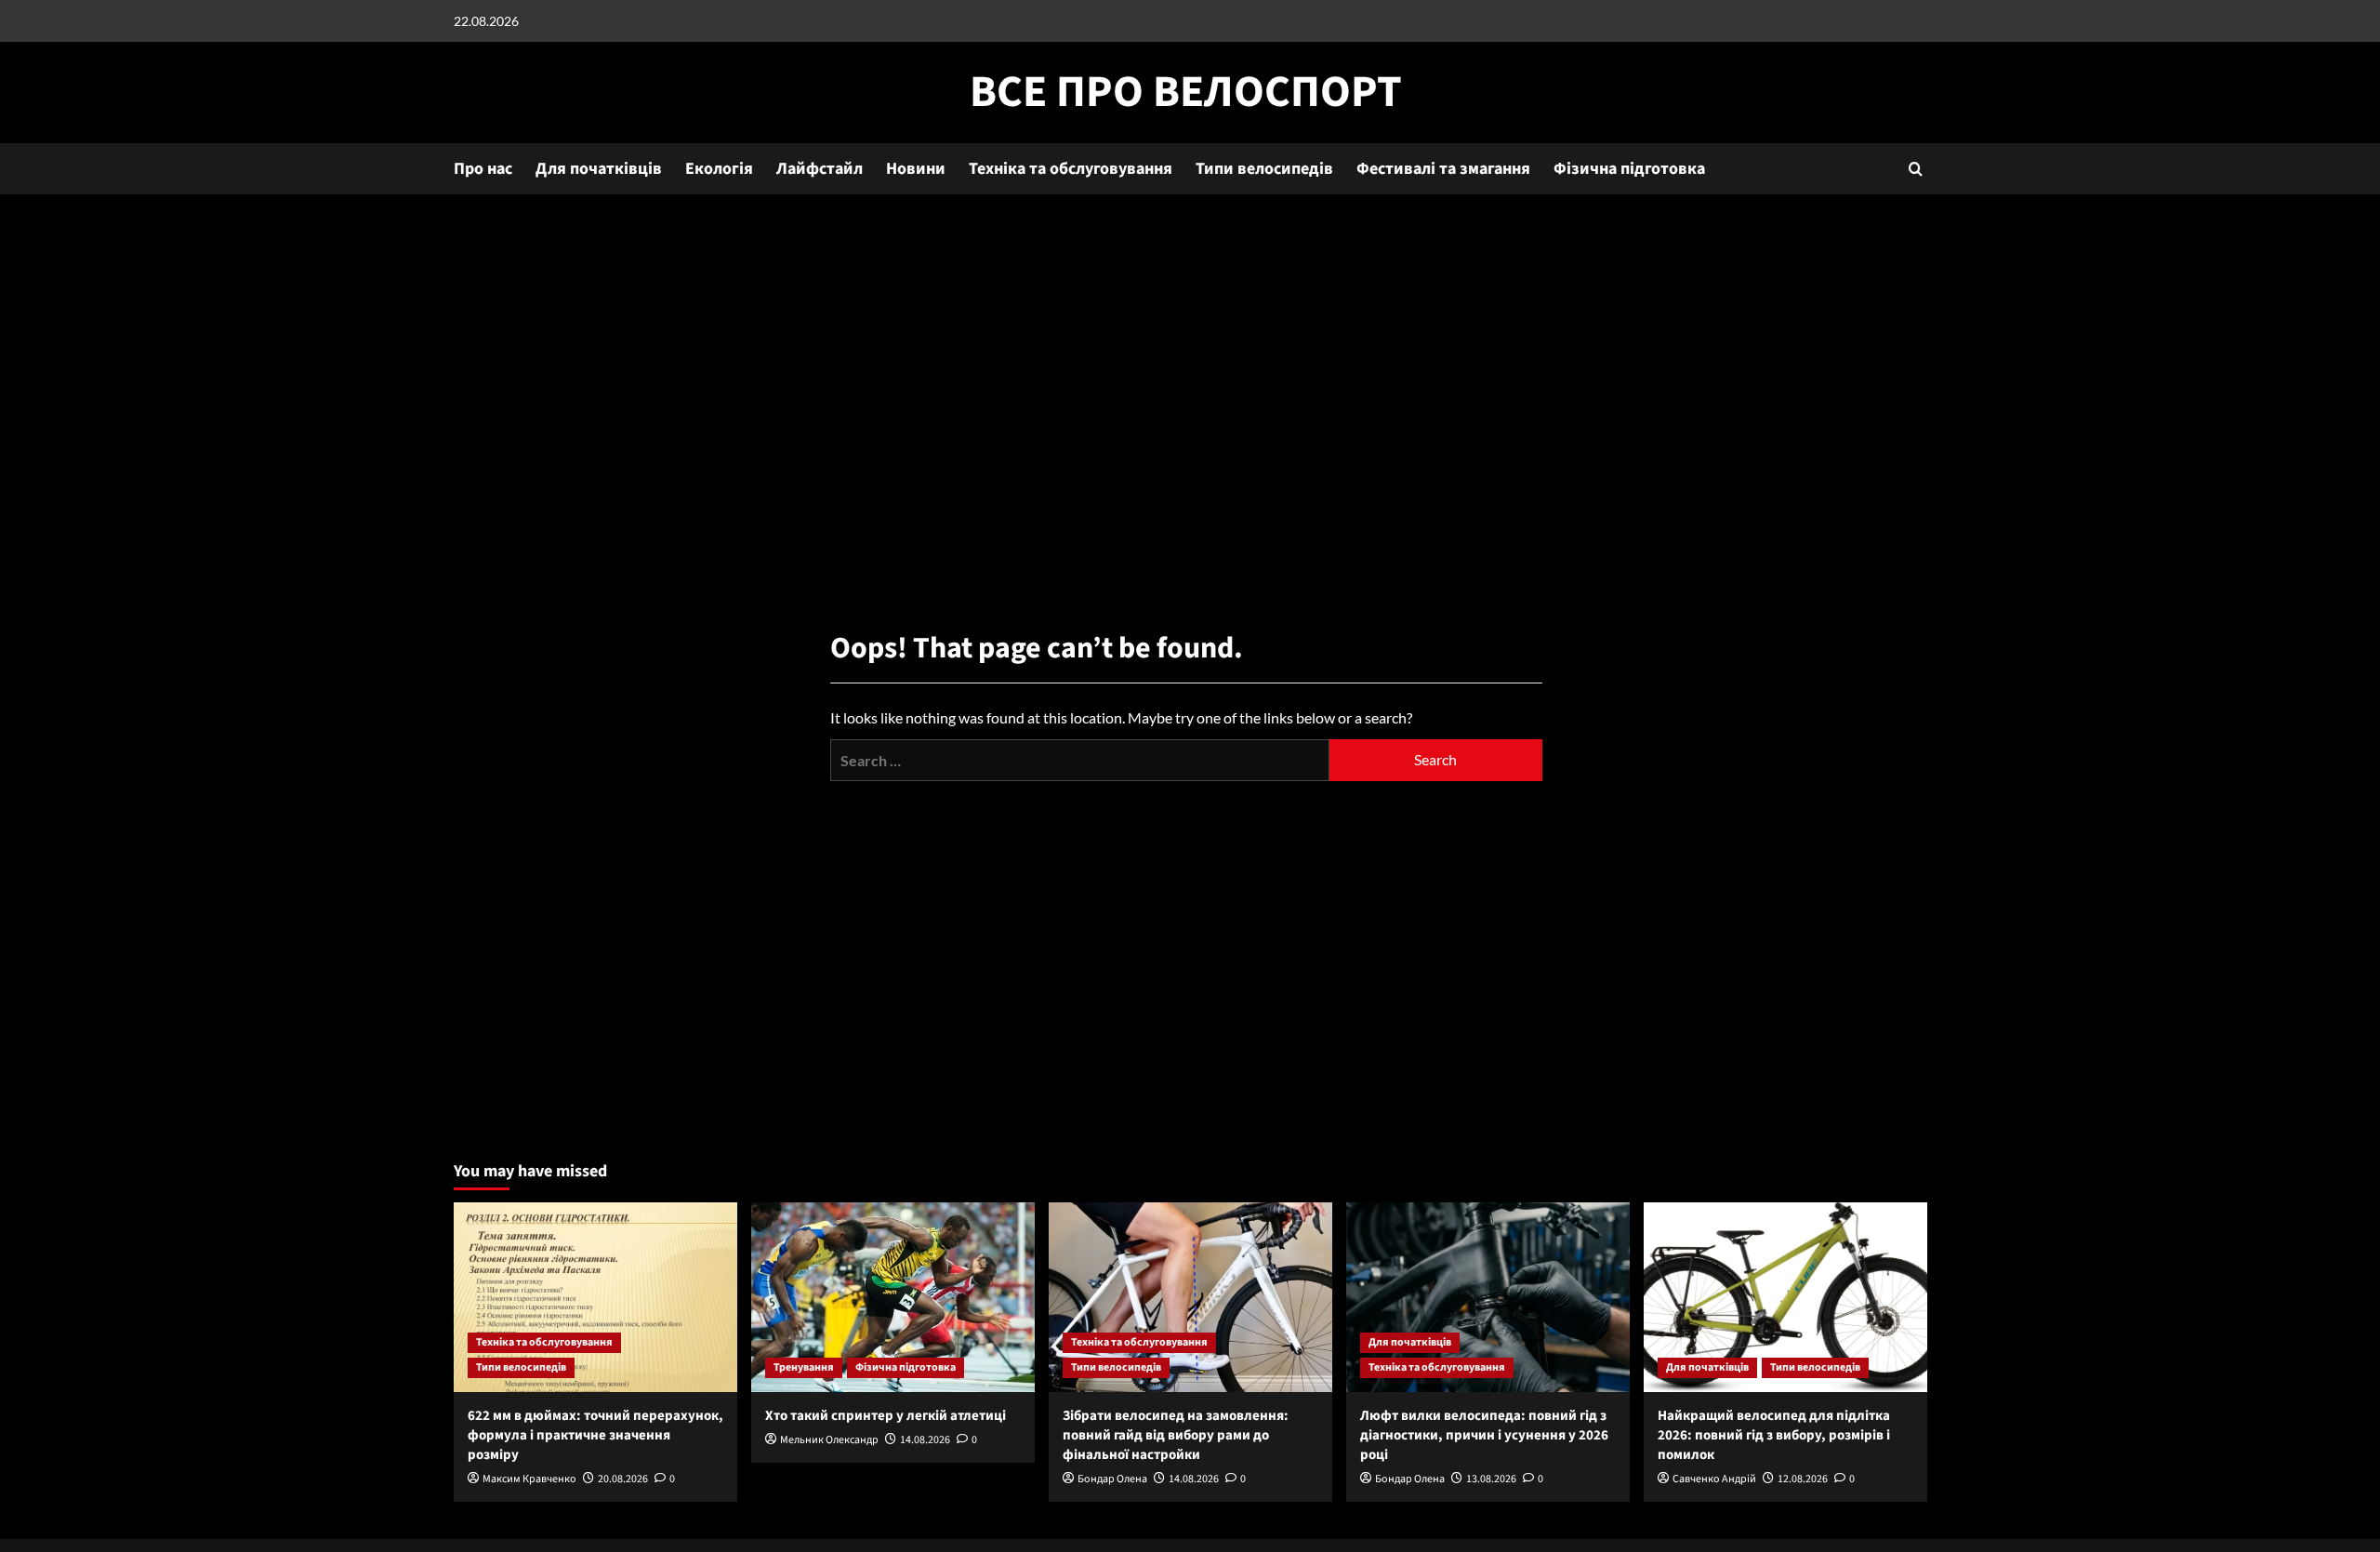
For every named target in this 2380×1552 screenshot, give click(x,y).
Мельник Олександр (829, 1440)
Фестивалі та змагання (1443, 169)
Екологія (719, 169)
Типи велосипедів (1264, 169)
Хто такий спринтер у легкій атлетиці (886, 1416)
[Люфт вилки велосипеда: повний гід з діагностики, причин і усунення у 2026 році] (1488, 1297)
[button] (1916, 169)
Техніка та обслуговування (1071, 169)
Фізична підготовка (1629, 169)
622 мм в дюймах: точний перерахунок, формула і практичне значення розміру (595, 1435)
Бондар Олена (1112, 1479)
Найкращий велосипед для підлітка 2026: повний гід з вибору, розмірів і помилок (1774, 1435)
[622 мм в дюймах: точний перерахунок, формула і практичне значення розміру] (595, 1297)
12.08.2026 (1803, 1479)
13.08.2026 (1491, 1479)
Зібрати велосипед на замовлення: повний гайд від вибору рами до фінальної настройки (1176, 1435)
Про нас (483, 169)
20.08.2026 (623, 1479)
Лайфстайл (820, 169)
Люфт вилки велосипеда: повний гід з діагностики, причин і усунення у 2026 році (1484, 1435)
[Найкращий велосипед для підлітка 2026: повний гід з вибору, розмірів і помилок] (1785, 1297)
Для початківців (599, 169)
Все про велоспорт (1186, 92)
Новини (916, 169)
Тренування (804, 1367)
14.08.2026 (925, 1440)
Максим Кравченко (529, 1479)
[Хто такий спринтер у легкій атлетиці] (893, 1297)
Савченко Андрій (1714, 1479)
